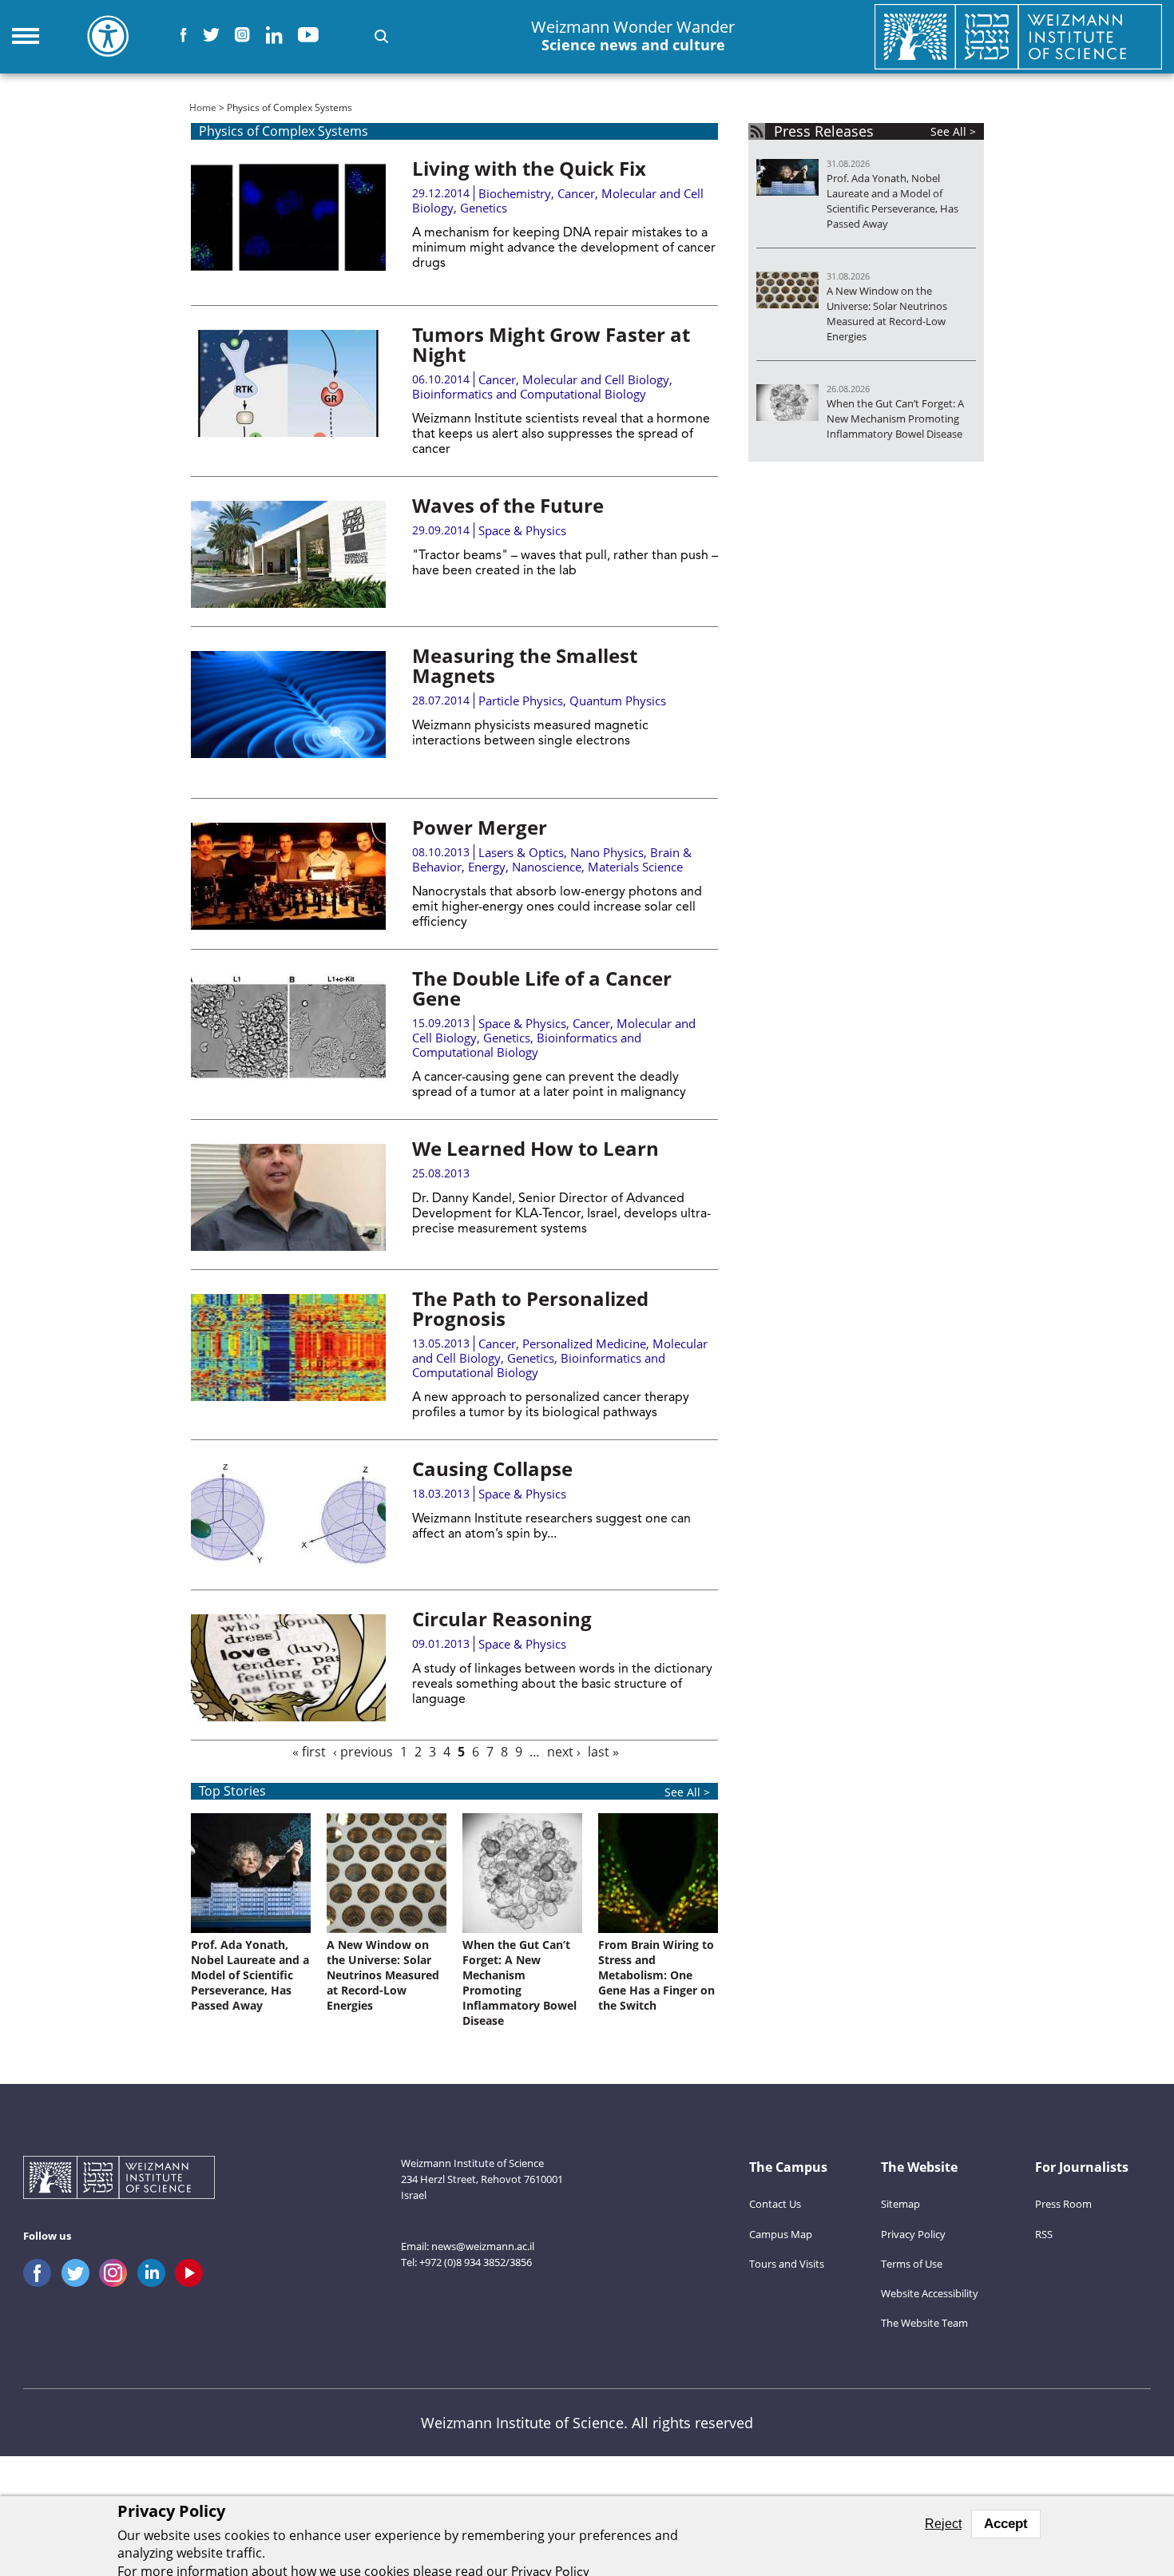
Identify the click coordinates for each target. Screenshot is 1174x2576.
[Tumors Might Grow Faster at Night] (288, 383)
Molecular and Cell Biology (596, 379)
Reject (943, 2524)
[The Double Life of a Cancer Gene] (288, 1027)
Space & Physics (522, 530)
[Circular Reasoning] (288, 1668)
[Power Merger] (288, 876)
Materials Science (635, 867)
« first (309, 1752)
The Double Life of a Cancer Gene (542, 988)
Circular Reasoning (502, 1619)
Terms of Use (912, 2264)
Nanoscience (547, 867)
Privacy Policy (913, 2234)
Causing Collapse (492, 1469)
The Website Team (924, 2323)
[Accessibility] (108, 36)
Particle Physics (521, 701)
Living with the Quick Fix (529, 168)
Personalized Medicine (584, 1344)
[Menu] (26, 36)
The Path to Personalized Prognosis (530, 1308)
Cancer (576, 193)
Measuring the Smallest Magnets (525, 665)
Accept (1006, 2524)
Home (203, 107)
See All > (687, 1792)
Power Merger (480, 827)
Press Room (1063, 2204)
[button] (381, 36)
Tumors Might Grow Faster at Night (551, 344)
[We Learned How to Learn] (288, 1197)
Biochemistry (515, 193)
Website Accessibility (930, 2293)
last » (603, 1752)
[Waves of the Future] (288, 554)
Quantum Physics (618, 701)
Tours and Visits (787, 2264)
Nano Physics (607, 852)
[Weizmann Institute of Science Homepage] (1018, 36)
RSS (1044, 2234)
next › (564, 1752)
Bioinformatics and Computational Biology (529, 394)
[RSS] (757, 131)
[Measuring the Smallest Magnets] (288, 705)
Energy (487, 867)
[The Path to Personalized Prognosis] (288, 1348)
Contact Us (775, 2204)
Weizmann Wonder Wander (633, 36)
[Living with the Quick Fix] (288, 217)
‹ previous (363, 1752)
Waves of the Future (508, 505)
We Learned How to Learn (535, 1148)
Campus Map (781, 2234)
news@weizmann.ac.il (483, 2246)
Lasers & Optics (521, 852)
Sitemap (900, 2204)
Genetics (484, 208)
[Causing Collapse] (288, 1518)
